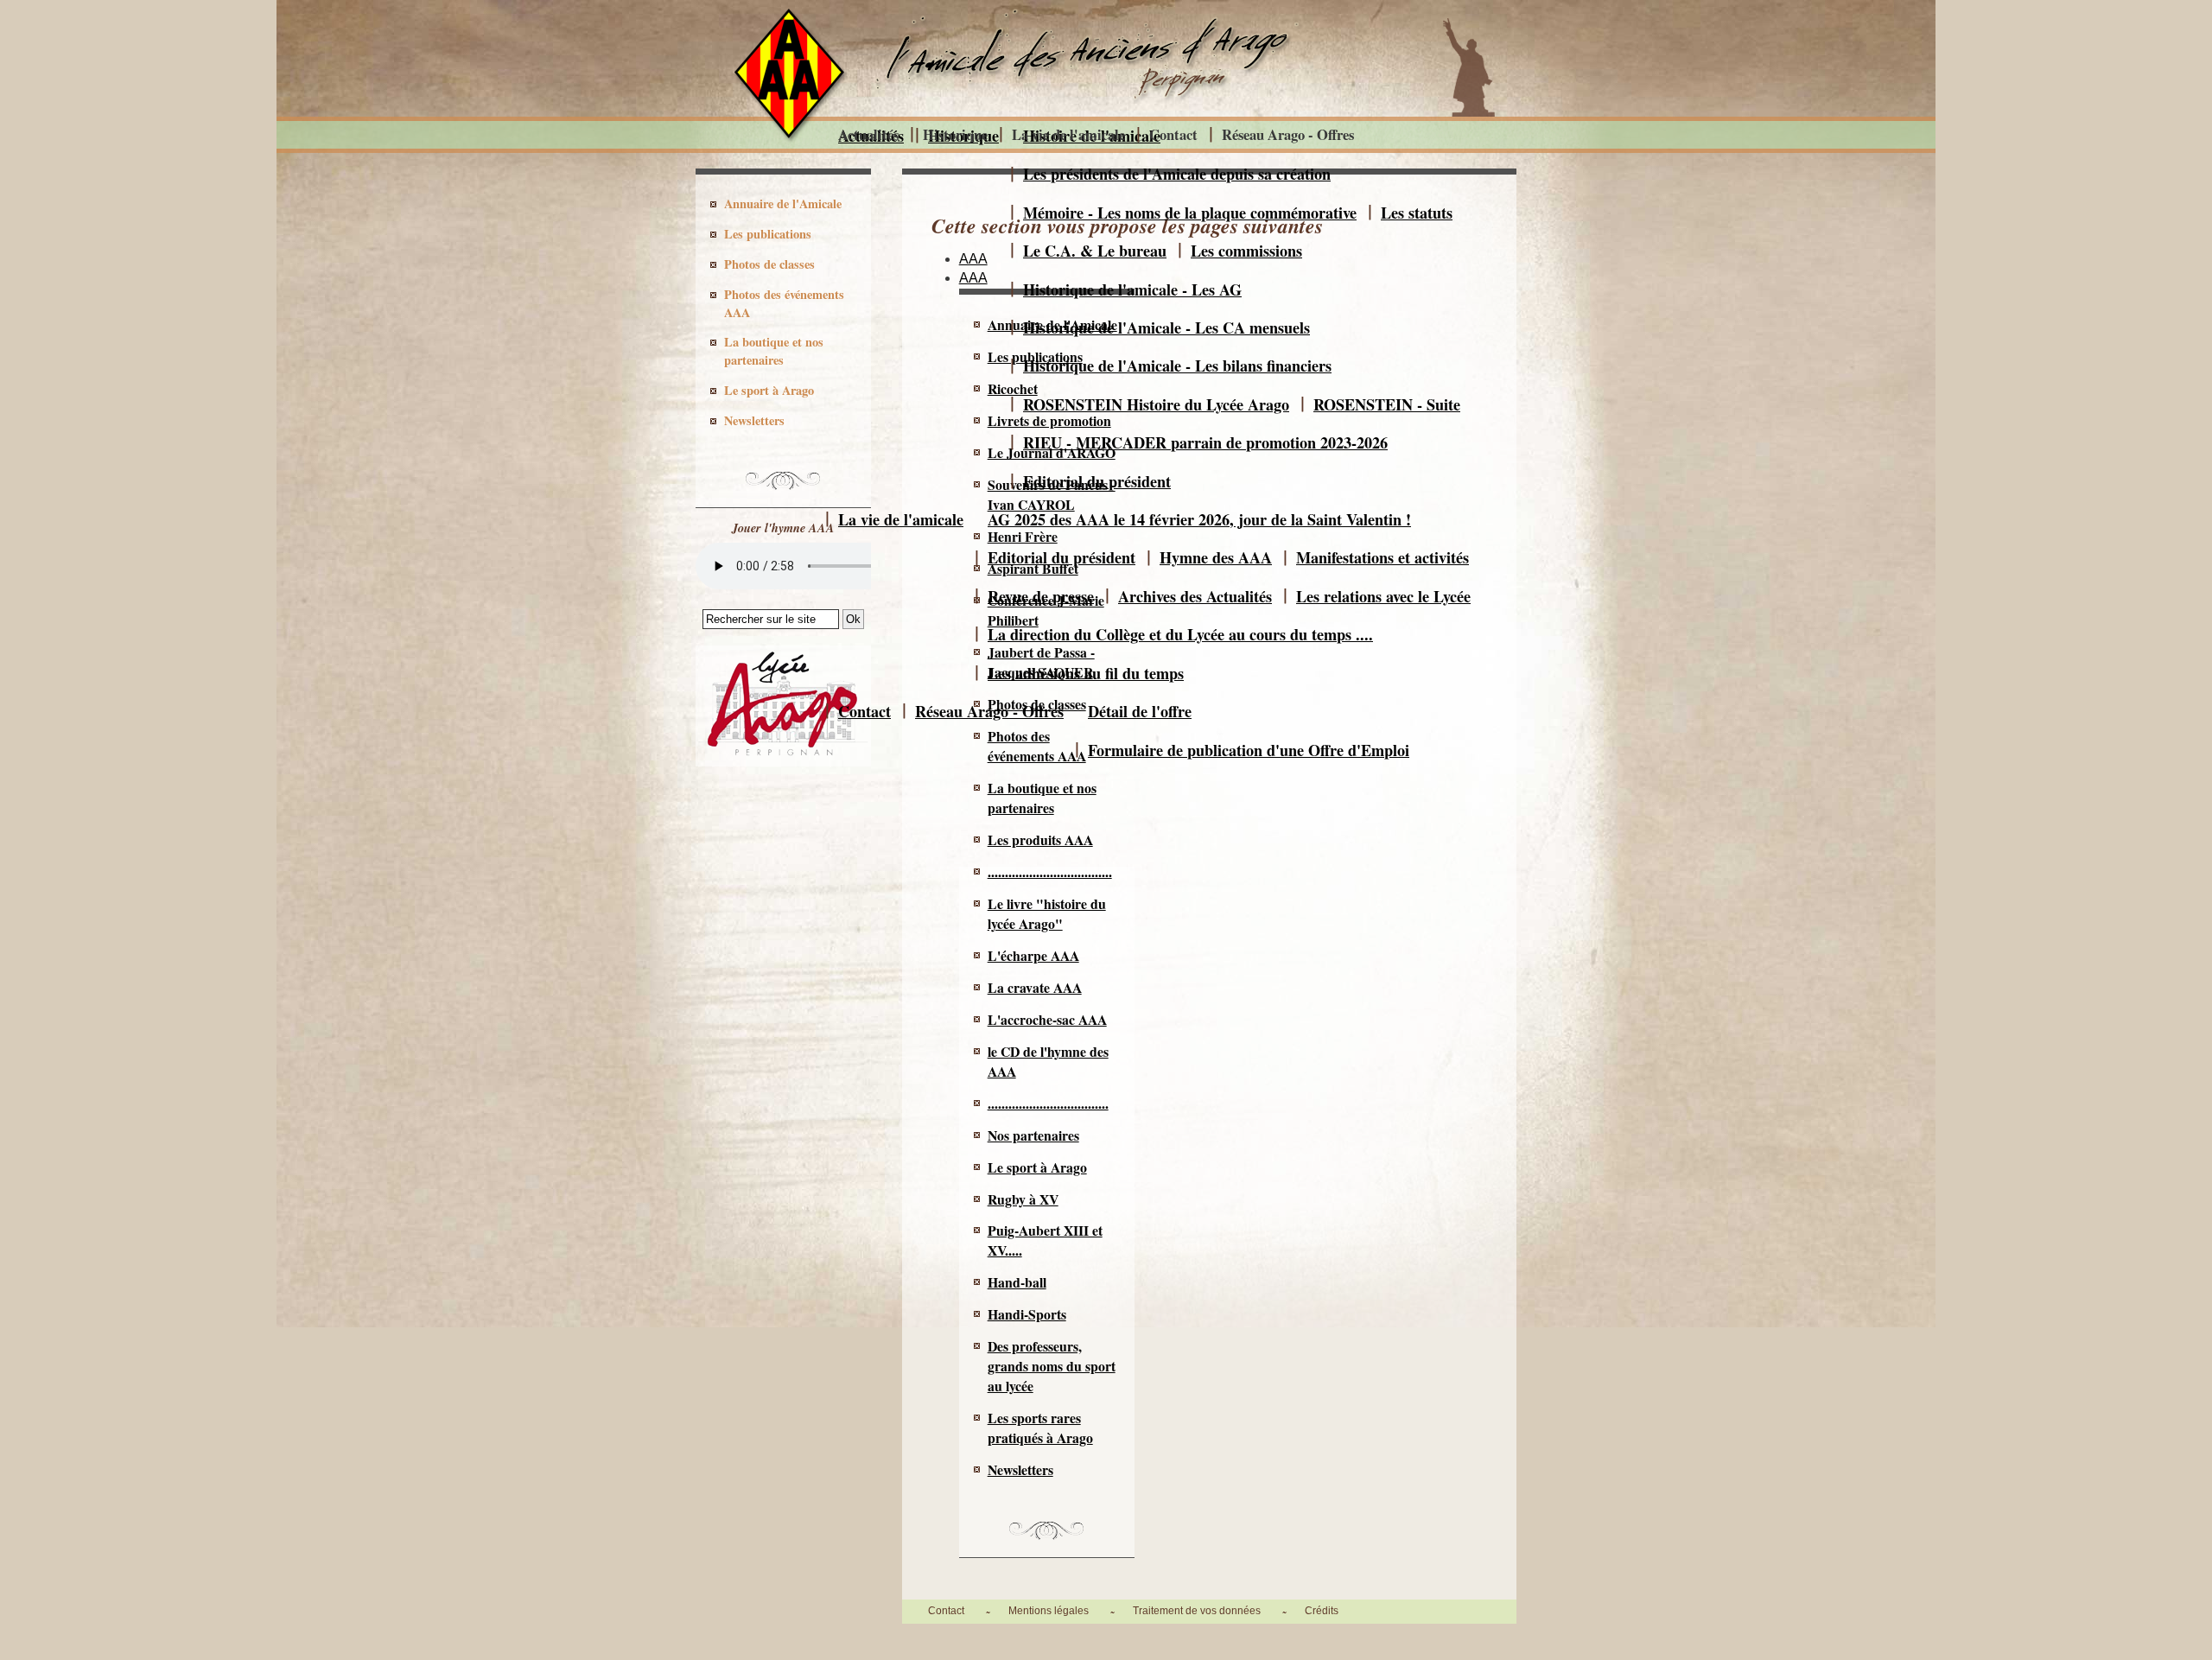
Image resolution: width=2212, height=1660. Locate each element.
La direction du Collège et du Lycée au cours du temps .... (1180, 634)
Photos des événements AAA (784, 303)
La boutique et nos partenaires (1042, 798)
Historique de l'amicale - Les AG (1132, 289)
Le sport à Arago (1037, 1167)
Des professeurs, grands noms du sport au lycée (1052, 1366)
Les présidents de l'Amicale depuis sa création (1177, 174)
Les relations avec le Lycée (1383, 596)
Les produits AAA (1040, 840)
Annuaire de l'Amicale (783, 204)
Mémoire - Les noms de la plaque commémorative (1190, 213)
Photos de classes (769, 264)
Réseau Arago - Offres (989, 711)
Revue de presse (1041, 596)
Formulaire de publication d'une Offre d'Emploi (1249, 750)
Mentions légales (1049, 1611)
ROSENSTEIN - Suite (1387, 404)
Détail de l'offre (1140, 711)
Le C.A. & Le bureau (1095, 251)
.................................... (1050, 871)
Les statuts (1417, 213)
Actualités (868, 134)
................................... (1048, 1103)
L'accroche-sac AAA (1047, 1019)
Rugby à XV (1023, 1199)
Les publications (768, 234)
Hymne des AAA (1216, 557)
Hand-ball (1017, 1282)
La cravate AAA (1035, 987)
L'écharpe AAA (1033, 955)
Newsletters (1020, 1469)
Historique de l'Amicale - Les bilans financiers (1177, 366)
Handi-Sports (1027, 1314)
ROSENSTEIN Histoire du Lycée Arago (1156, 404)
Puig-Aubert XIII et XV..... (1045, 1240)
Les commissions (1246, 251)
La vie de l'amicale (901, 519)
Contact (864, 711)
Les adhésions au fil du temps (1086, 673)
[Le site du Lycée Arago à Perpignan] (783, 762)
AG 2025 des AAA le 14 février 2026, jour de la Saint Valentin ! (1199, 519)
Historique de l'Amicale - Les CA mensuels (1166, 328)
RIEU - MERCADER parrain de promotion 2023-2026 (1205, 442)
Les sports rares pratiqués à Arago (1040, 1428)
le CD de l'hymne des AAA (1048, 1061)
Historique (955, 134)
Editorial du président (1097, 481)
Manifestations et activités (1382, 557)
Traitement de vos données (1197, 1611)
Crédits (1322, 1611)
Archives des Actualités (1195, 596)
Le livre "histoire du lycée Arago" (1047, 913)
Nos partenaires (1033, 1135)
